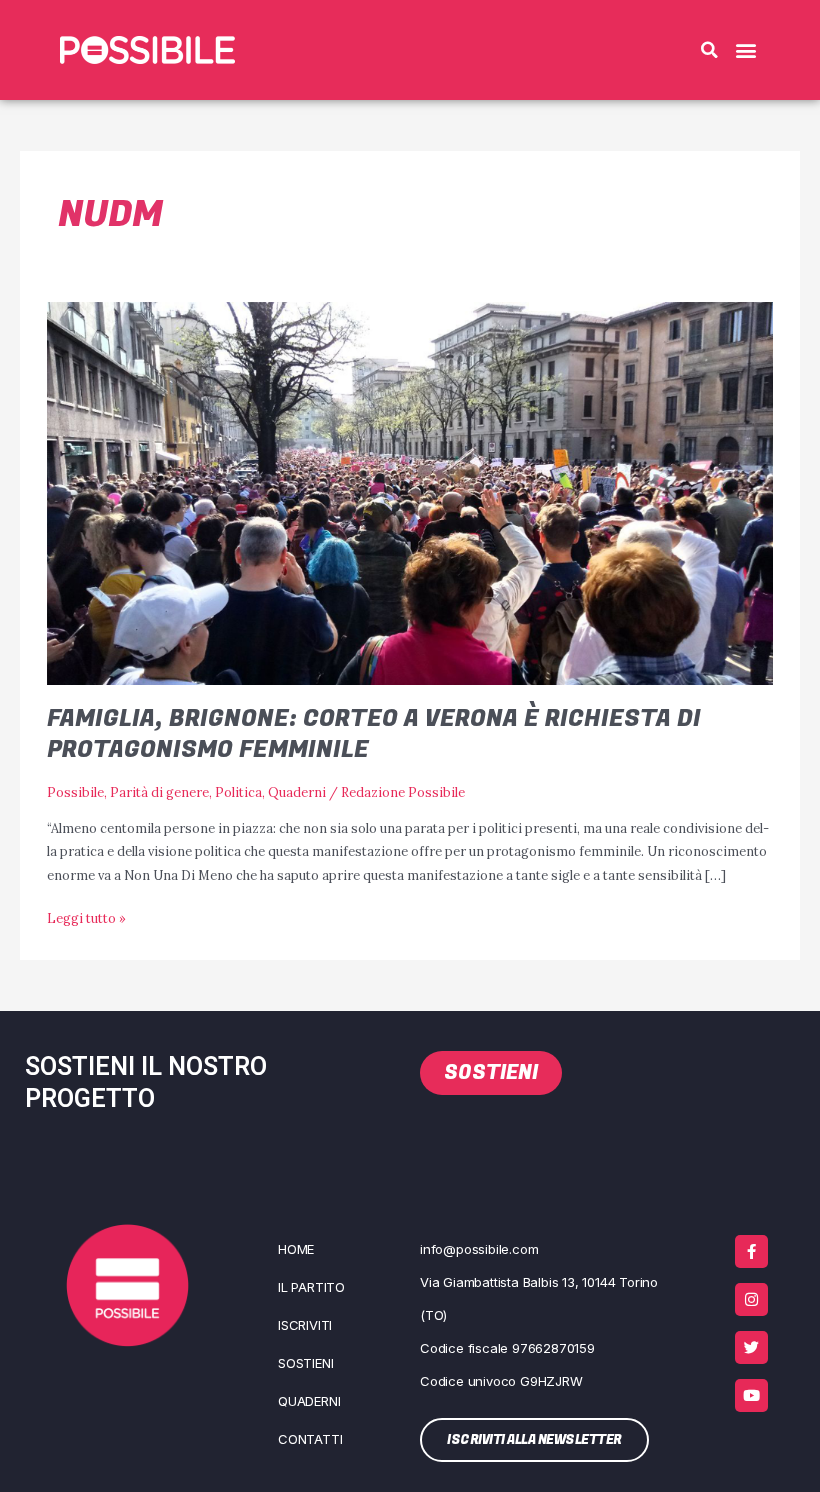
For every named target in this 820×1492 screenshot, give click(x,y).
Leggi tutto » (86, 916)
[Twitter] (751, 1347)
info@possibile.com (479, 1249)
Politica (238, 792)
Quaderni (297, 792)
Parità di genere (159, 792)
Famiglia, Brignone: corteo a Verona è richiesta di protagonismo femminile (374, 734)
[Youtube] (751, 1395)
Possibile (75, 792)
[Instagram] (751, 1299)
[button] (709, 50)
